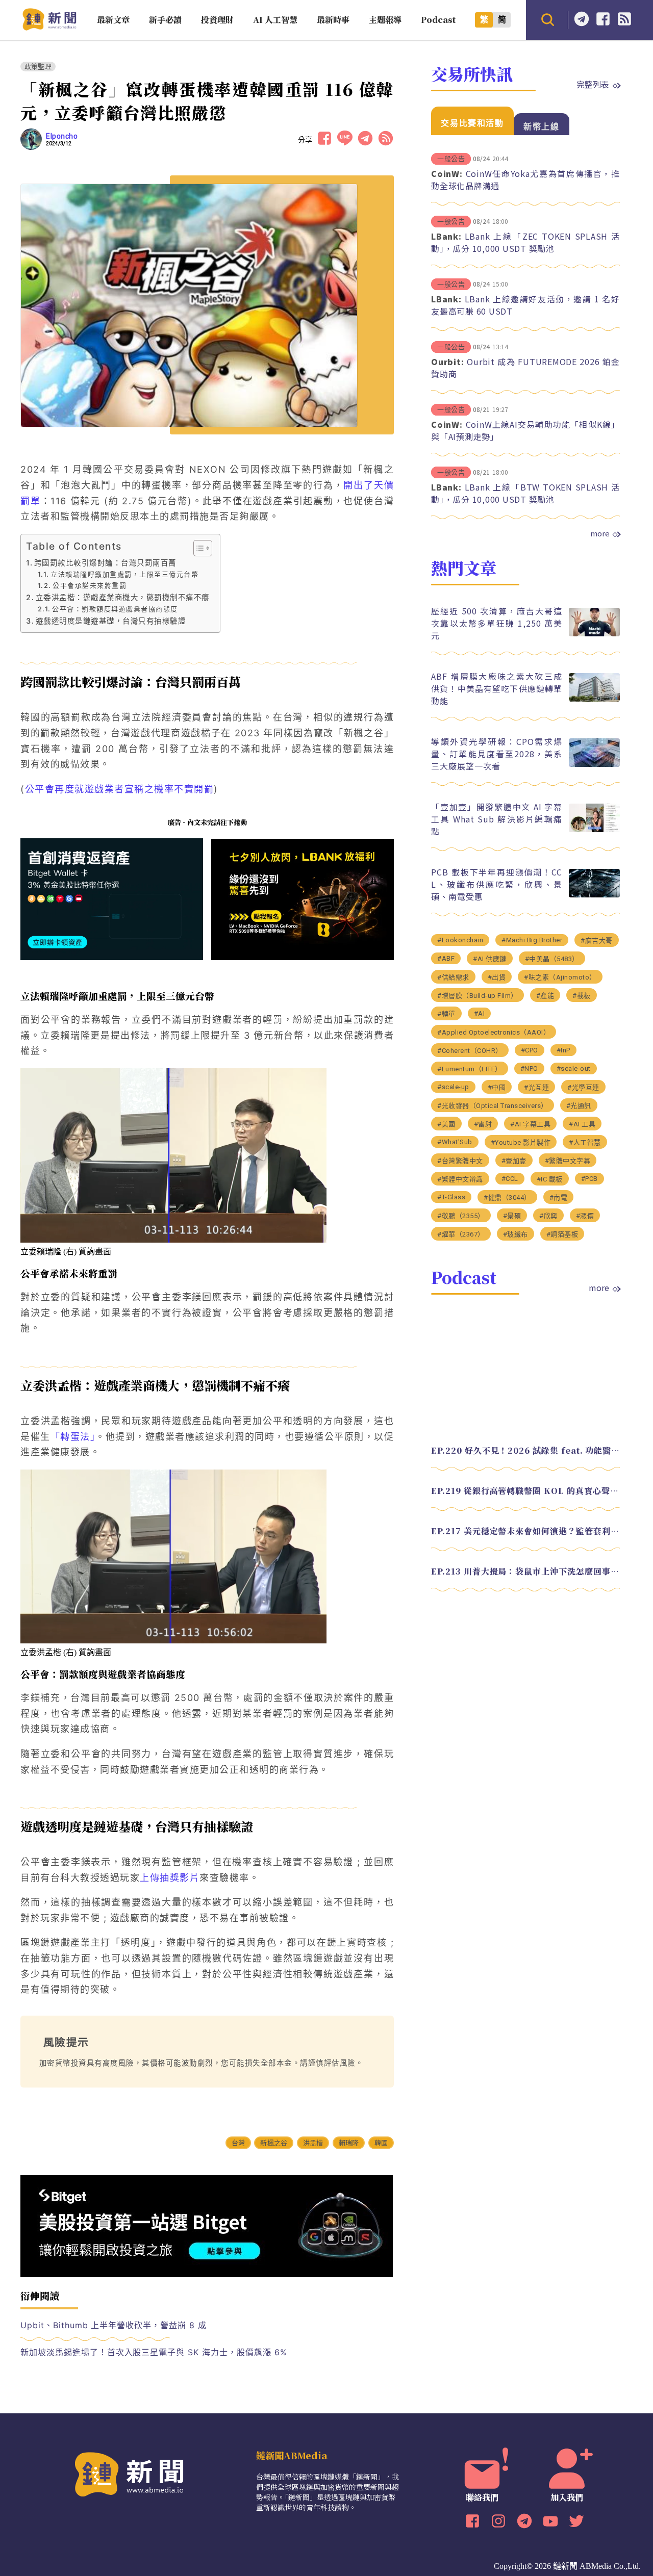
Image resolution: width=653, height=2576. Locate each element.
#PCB (589, 1179)
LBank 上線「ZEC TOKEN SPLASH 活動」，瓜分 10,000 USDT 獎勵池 (525, 242)
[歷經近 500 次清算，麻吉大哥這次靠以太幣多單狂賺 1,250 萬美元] (594, 634)
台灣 (238, 2143)
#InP (563, 1050)
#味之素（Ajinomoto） (560, 977)
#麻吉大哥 (597, 941)
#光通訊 (579, 1106)
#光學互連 (583, 1087)
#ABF (446, 958)
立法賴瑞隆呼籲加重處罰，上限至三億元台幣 (124, 574)
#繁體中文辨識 (460, 1179)
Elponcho (62, 136)
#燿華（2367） (461, 1234)
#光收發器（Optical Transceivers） (493, 1106)
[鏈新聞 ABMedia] (49, 27)
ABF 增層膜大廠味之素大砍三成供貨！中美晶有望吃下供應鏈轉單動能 (497, 688)
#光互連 (536, 1087)
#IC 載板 (550, 1179)
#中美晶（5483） (552, 959)
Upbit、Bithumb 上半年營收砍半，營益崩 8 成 (114, 2325)
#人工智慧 (585, 1142)
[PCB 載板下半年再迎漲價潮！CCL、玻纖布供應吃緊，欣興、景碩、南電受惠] (594, 895)
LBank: (446, 236)
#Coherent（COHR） (470, 1051)
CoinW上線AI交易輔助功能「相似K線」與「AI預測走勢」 (525, 430)
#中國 (497, 1087)
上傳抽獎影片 (170, 1878)
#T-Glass (451, 1197)
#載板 (582, 996)
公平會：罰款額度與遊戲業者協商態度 (115, 609)
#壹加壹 (514, 1161)
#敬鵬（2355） (461, 1216)
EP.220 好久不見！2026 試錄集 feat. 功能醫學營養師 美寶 (525, 1450)
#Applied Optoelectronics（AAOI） (494, 1032)
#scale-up (453, 1087)
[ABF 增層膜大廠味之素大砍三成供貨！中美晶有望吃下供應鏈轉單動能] (594, 699)
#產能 (545, 996)
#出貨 (497, 977)
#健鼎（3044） (507, 1197)
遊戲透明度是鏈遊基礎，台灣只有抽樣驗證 (111, 621)
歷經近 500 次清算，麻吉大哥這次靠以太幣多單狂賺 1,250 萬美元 (497, 623)
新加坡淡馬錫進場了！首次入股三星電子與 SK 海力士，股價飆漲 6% (154, 2352)
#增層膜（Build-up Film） (478, 996)
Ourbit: (447, 362)
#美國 (446, 1124)
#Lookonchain (460, 940)
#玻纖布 (516, 1234)
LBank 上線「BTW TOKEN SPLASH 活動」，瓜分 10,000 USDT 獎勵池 (525, 493)
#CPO (530, 1050)
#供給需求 (453, 977)
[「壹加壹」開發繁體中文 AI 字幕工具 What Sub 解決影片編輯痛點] (594, 829)
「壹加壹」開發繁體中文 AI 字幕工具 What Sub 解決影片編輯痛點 (497, 819)
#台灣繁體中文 (460, 1161)
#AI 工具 (582, 1124)
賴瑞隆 (349, 2143)
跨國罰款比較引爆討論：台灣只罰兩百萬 (105, 563)
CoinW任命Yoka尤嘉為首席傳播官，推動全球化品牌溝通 (525, 179)
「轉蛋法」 (73, 1437)
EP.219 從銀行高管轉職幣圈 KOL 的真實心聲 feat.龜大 (525, 1491)
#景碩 (512, 1216)
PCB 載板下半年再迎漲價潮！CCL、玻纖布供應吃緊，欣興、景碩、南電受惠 (497, 884)
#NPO (529, 1068)
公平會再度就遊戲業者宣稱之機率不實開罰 (120, 789)
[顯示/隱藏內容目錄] (198, 548)
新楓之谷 (274, 2143)
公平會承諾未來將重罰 (90, 585)
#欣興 (548, 1216)
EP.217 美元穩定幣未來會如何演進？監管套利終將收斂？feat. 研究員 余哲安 (525, 1531)
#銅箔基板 (562, 1234)
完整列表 (593, 84)
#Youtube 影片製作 (521, 1142)
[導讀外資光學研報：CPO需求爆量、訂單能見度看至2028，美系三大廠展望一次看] (594, 764)
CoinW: (447, 173)
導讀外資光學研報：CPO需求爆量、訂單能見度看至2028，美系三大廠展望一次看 (497, 754)
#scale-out (574, 1068)
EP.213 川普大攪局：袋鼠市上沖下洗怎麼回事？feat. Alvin (525, 1571)
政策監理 (38, 67)
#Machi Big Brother (532, 940)
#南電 (559, 1197)
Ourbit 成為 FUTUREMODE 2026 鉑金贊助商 (525, 368)
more (600, 533)
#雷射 (483, 1124)
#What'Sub (455, 1142)
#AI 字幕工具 (530, 1124)
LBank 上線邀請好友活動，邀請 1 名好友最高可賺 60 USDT (525, 305)
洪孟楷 (313, 2143)
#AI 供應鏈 (490, 959)
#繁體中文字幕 (568, 1161)
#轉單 (446, 1014)
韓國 (381, 2143)
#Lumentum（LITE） (470, 1069)
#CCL (510, 1179)
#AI (480, 1013)
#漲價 (585, 1216)
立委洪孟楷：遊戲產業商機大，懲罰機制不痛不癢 (123, 597)
